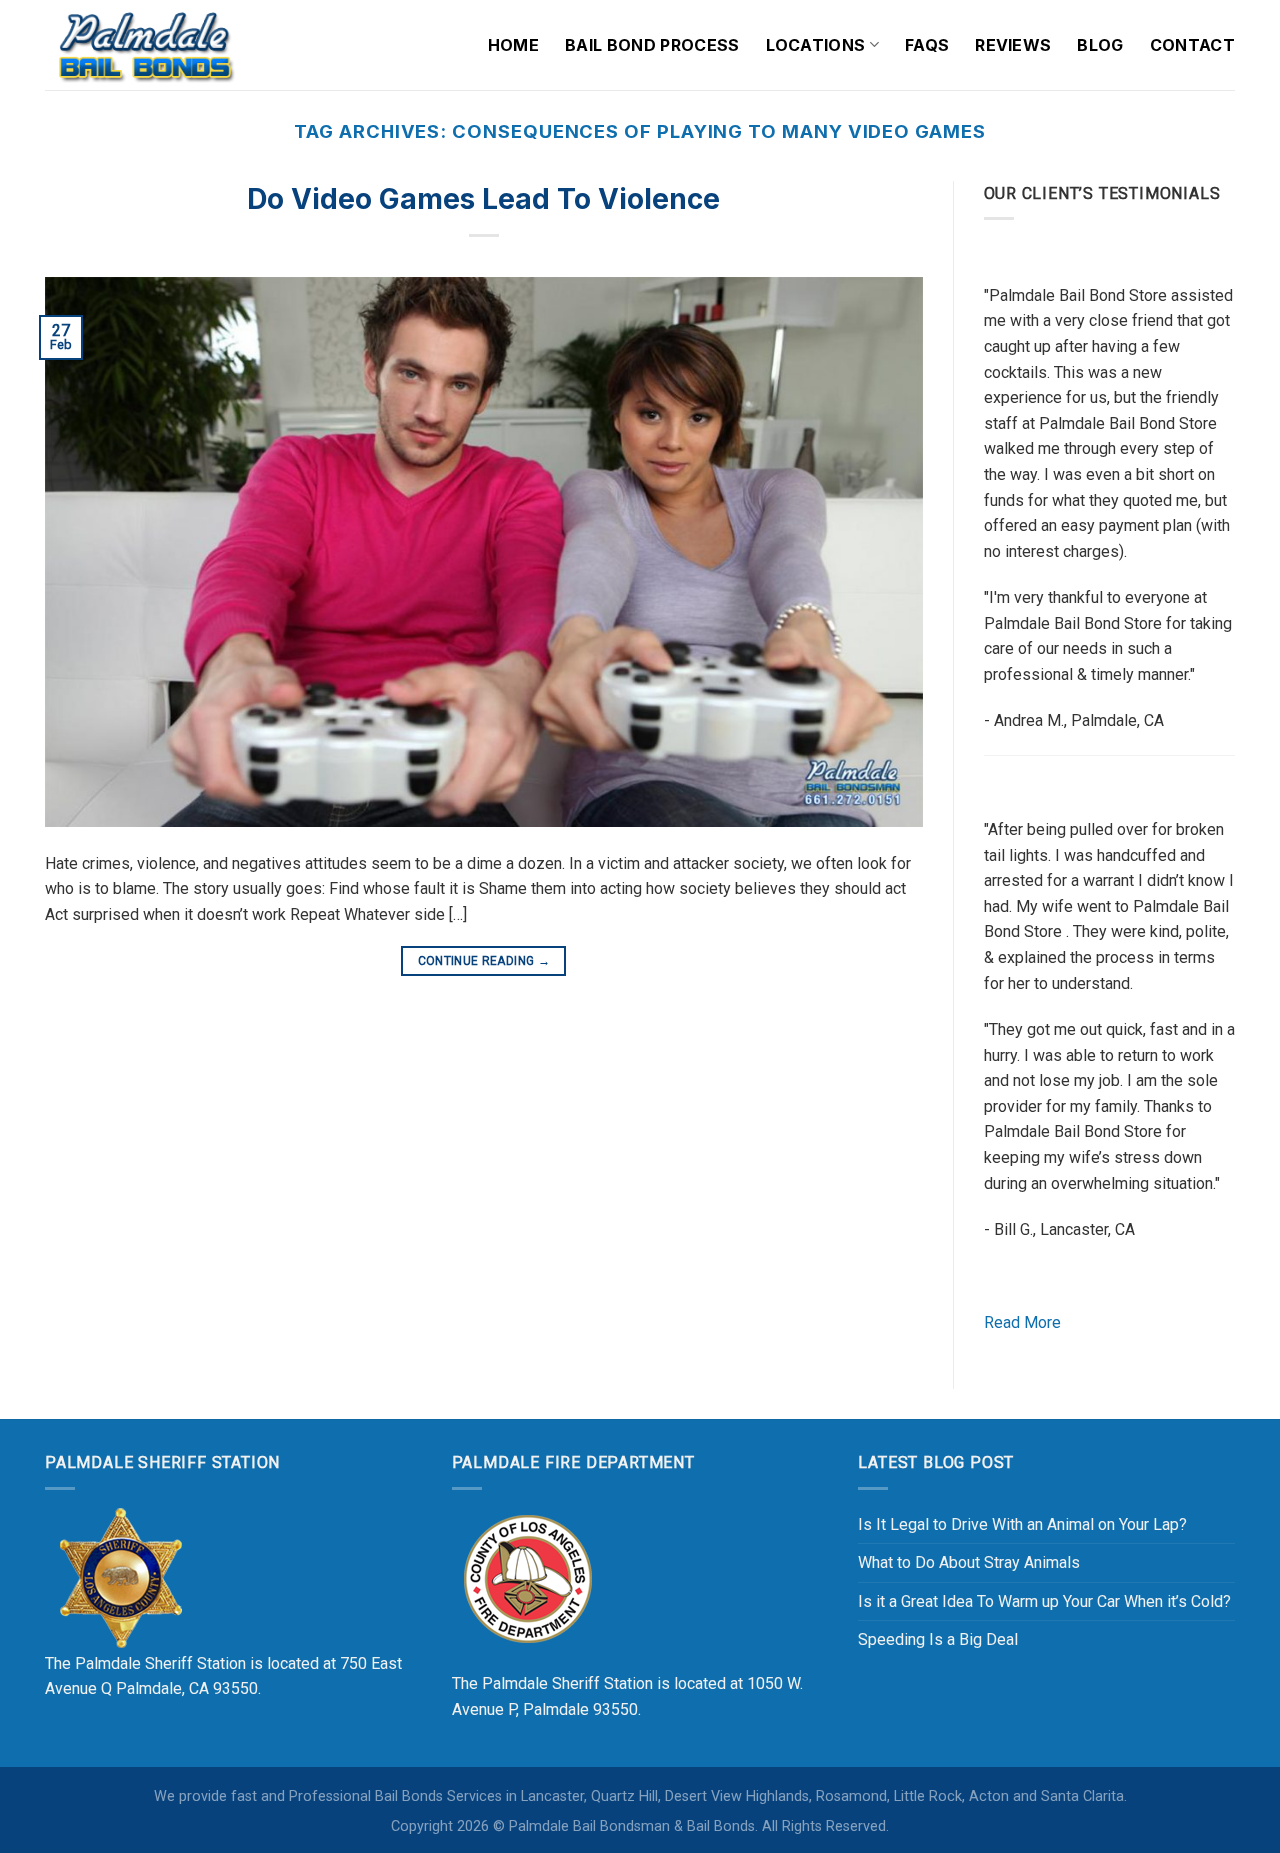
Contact (1192, 45)
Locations (816, 45)
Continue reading (484, 961)
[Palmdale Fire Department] (527, 1576)
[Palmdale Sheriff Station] (120, 1576)
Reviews (1013, 45)
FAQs (927, 45)
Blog (1100, 45)
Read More (1022, 1322)
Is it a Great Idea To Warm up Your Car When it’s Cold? (1044, 1601)
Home (513, 45)
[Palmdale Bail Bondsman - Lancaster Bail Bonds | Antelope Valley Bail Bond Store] (145, 45)
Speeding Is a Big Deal (938, 1639)
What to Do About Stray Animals (969, 1562)
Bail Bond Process (652, 45)
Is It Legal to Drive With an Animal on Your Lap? (1022, 1524)
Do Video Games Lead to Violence (483, 199)
